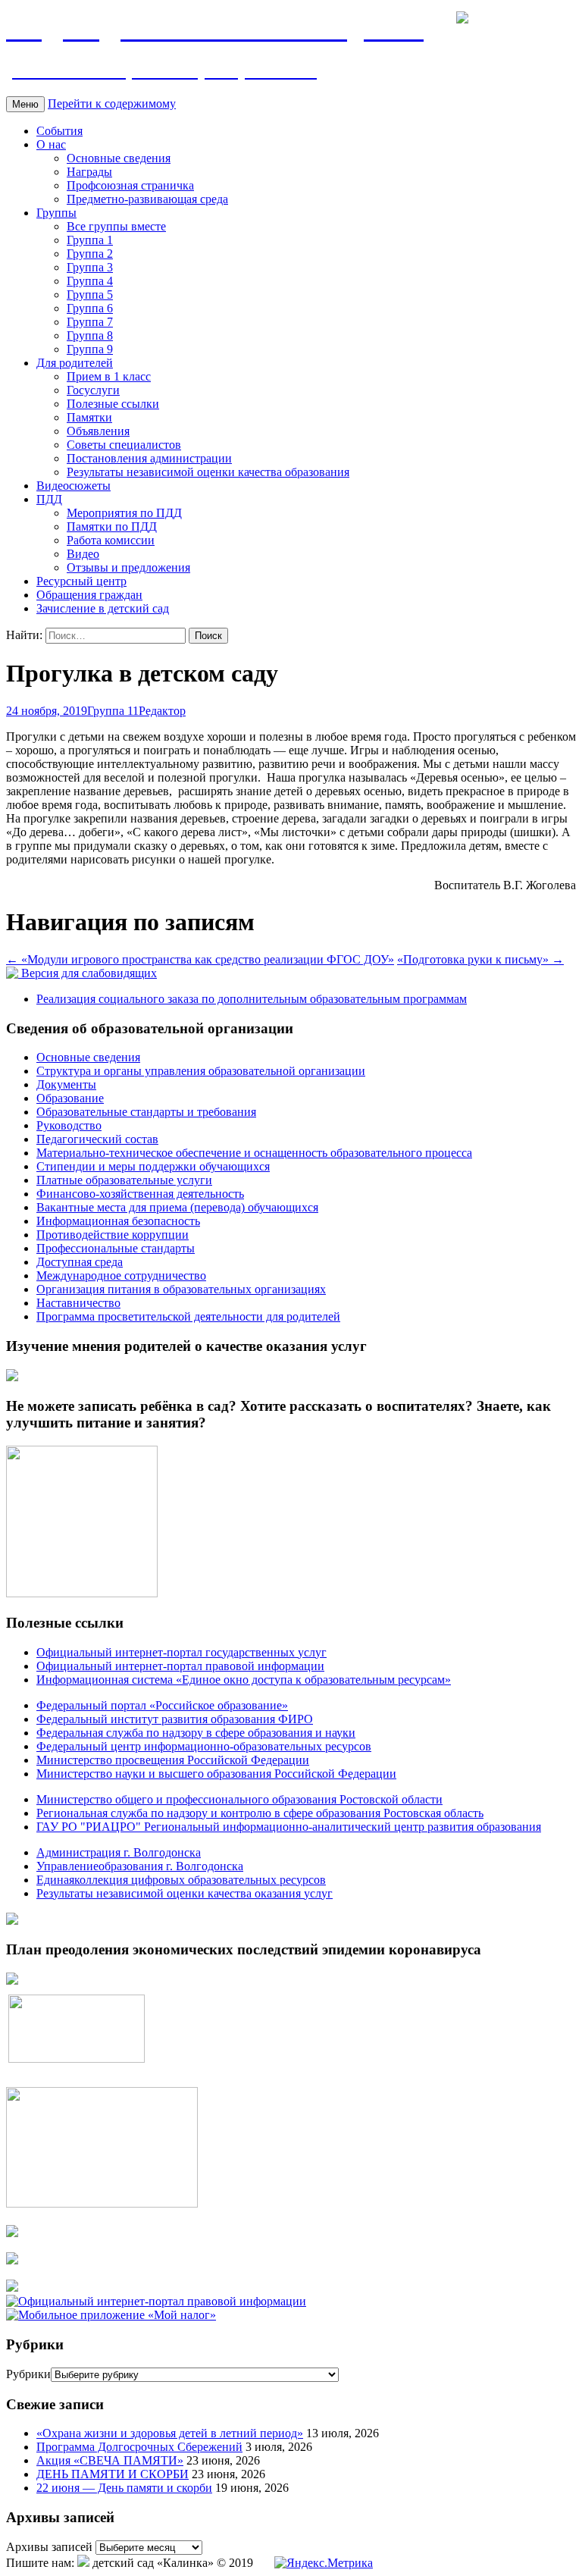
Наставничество (78, 1303)
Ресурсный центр (81, 581)
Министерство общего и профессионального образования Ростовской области (239, 1799)
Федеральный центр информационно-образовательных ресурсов (204, 1746)
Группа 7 (90, 322)
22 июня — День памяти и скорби (124, 2488)
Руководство (69, 1125)
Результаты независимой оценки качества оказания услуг (185, 1893)
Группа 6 (90, 308)
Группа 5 (90, 295)
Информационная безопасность (118, 1221)
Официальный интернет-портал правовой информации (180, 1666)
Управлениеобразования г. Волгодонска (140, 1866)
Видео (83, 554)
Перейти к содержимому (112, 103)
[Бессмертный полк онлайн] (12, 1921)
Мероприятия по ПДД (124, 513)
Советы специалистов (124, 445)
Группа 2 (90, 254)
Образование (70, 1098)
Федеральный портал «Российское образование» (162, 1705)
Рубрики (28, 2374)
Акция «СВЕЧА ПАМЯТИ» (110, 2460)
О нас (51, 144)
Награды (89, 172)
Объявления (98, 431)
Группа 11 (113, 711)
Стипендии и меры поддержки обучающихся (153, 1166)
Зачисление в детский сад (103, 608)
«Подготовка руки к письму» (480, 959)
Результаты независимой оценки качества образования (208, 472)
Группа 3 (90, 267)
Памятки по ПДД (112, 526)
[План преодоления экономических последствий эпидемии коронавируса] (12, 1981)
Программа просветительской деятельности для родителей (188, 1316)
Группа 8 (90, 335)
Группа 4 (90, 281)
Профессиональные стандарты (116, 1248)
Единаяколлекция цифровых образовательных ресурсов (181, 1880)
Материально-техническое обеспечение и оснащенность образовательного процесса (254, 1153)
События (59, 131)
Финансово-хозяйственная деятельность (140, 1194)
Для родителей (75, 363)
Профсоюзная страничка (130, 185)
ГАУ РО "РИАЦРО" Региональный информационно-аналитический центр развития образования (289, 1827)
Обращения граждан (89, 595)
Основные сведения (119, 158)
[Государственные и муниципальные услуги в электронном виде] (12, 2233)
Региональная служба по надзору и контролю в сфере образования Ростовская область (260, 1813)
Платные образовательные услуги (124, 1180)
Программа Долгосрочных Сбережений (139, 2447)
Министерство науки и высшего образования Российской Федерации (216, 1774)
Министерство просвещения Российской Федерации (173, 1760)
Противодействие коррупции (113, 1235)
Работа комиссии (111, 540)
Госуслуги (93, 390)
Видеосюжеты (74, 486)
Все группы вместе (116, 226)
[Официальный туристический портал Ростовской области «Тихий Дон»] (12, 2288)
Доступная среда (80, 1262)
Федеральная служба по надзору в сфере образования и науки (196, 1733)
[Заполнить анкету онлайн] (12, 1377)
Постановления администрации (149, 458)
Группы (56, 213)
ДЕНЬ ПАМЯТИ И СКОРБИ (113, 2474)
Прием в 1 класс (109, 376)
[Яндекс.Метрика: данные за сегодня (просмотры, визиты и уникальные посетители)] (324, 2563)
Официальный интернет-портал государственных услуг (181, 1652)
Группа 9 (90, 349)
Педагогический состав (97, 1139)
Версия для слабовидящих (88, 973)
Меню (25, 104)
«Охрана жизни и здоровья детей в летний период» (170, 2433)
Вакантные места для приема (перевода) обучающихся (177, 1207)
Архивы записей (49, 2547)
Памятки (89, 417)
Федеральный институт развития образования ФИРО (175, 1719)
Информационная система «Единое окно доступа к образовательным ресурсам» (244, 1680)
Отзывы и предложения (128, 567)
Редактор (162, 711)
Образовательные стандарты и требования (146, 1112)
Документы (66, 1084)
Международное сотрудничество (121, 1275)
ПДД (49, 499)
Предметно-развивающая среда (147, 199)
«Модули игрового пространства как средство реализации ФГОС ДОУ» (200, 959)
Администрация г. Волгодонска (119, 1852)
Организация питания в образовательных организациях (181, 1289)
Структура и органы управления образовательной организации (201, 1071)
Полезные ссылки (113, 404)
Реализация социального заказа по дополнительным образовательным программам (252, 999)
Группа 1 (90, 240)
